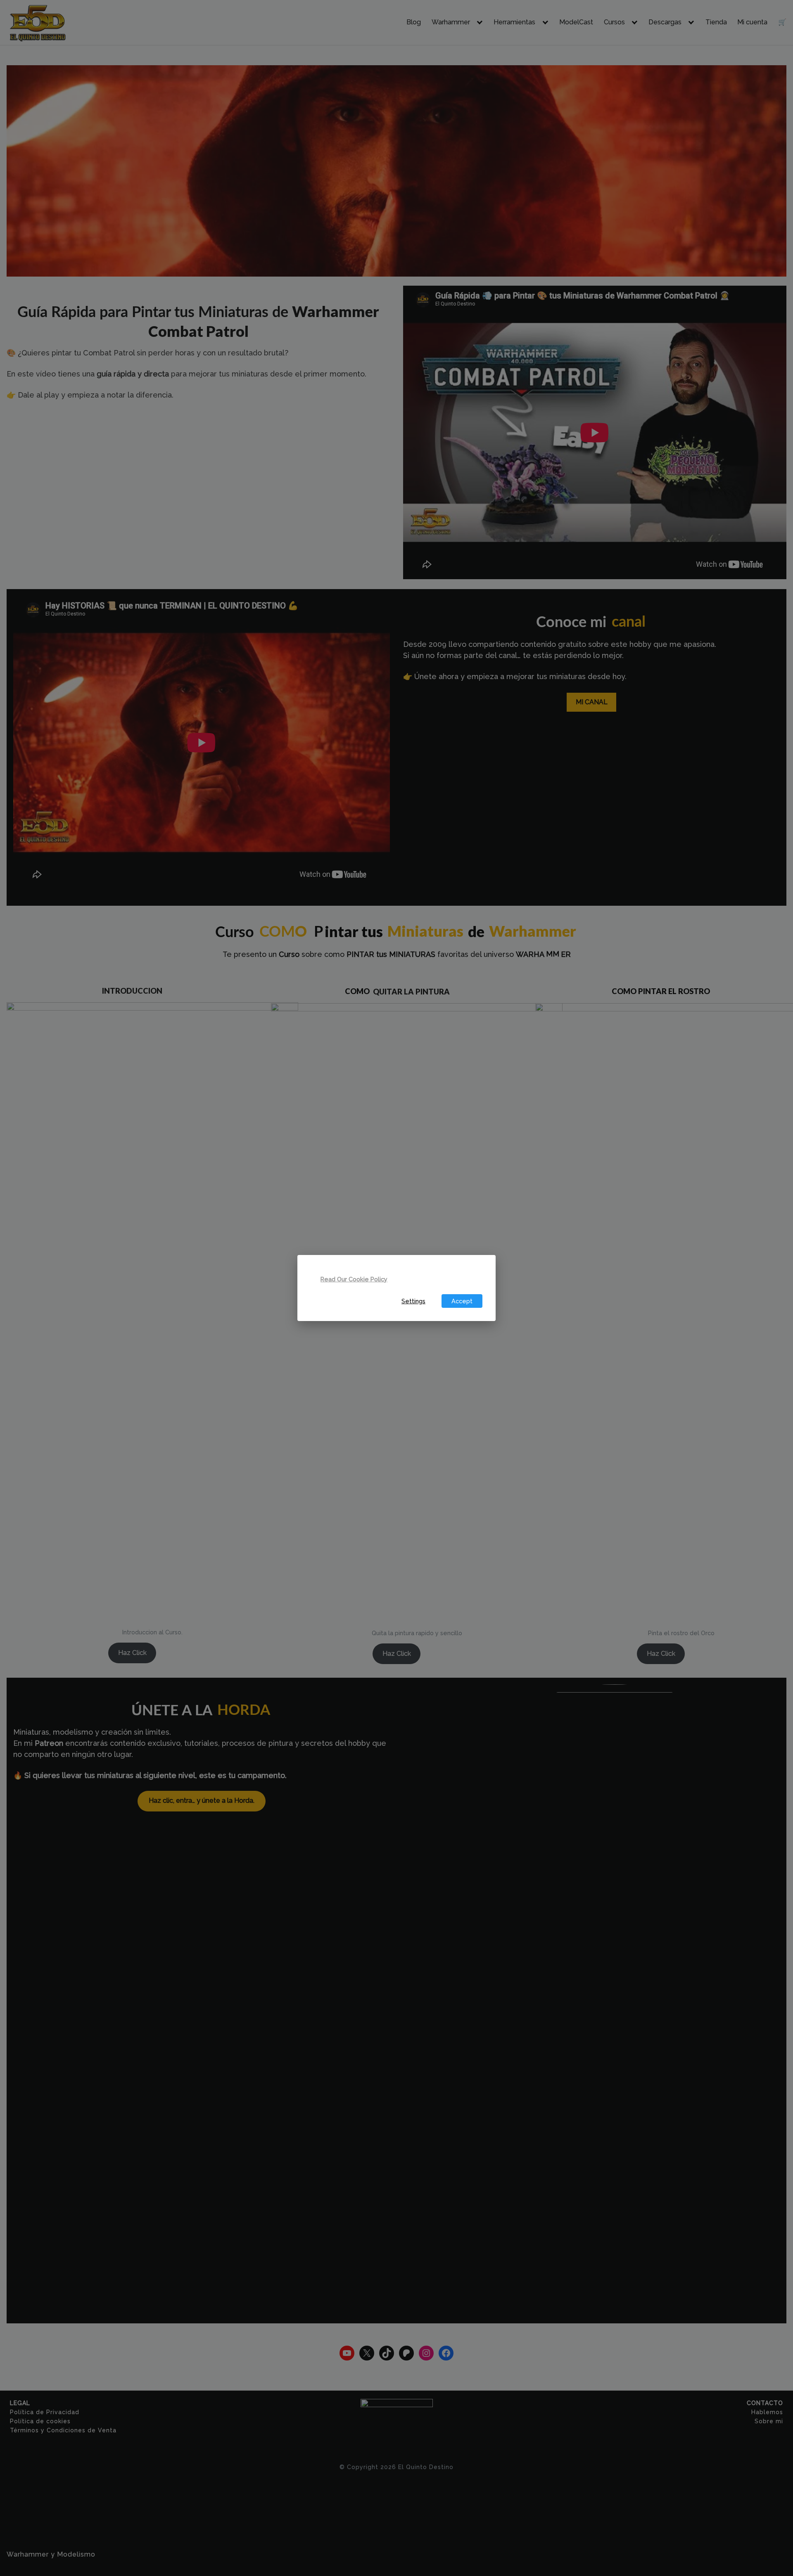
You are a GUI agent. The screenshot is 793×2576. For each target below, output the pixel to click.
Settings (413, 1301)
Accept (462, 1301)
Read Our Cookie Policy (354, 1279)
